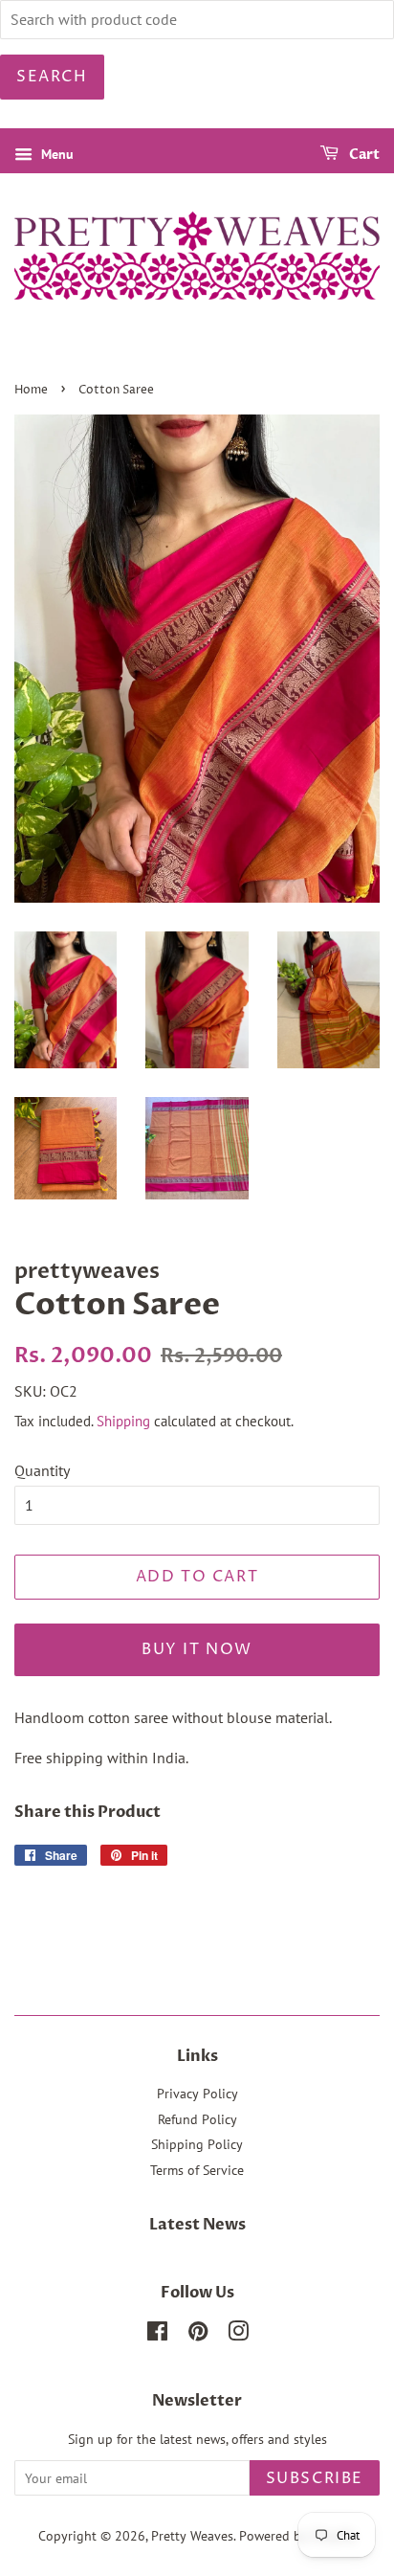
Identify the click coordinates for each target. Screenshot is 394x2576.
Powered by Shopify (297, 2536)
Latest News (197, 2225)
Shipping (123, 1421)
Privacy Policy (197, 2094)
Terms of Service (197, 2170)
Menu (55, 154)
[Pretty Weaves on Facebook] (157, 2335)
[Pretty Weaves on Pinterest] (198, 2335)
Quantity (42, 1470)
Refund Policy (197, 2119)
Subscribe (315, 2478)
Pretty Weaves (192, 2536)
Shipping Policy (197, 2144)
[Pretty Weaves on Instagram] (238, 2335)
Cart (363, 155)
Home (31, 390)
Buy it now (197, 1649)
